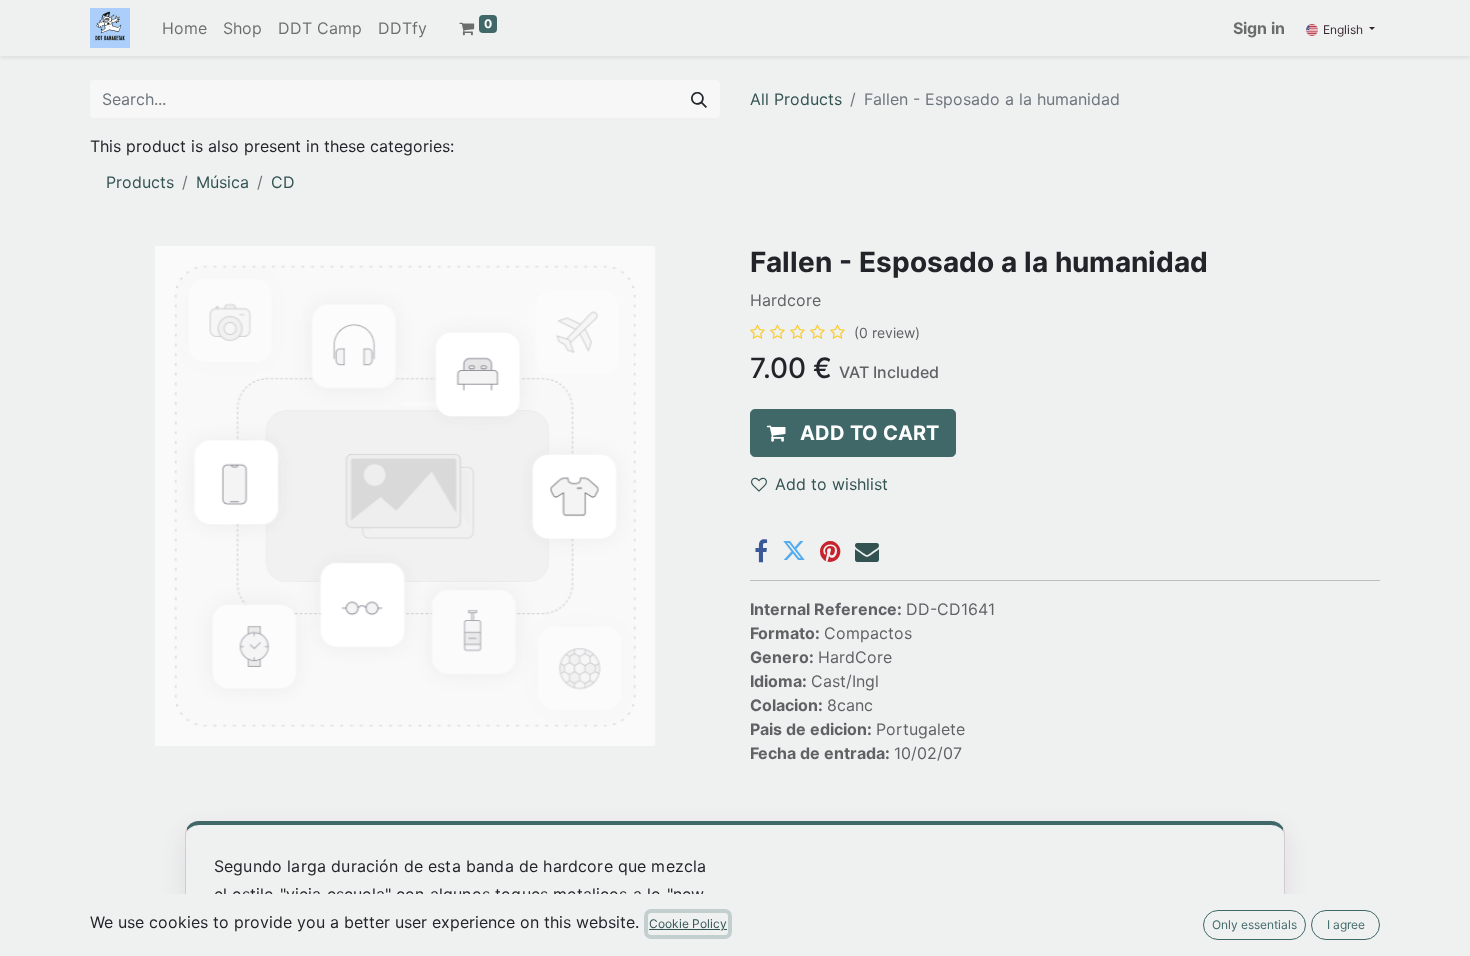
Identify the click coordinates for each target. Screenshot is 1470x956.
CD (283, 182)
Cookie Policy (688, 923)
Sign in (1259, 28)
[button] (853, 433)
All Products (796, 99)
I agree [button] (1346, 924)
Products (140, 182)
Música (222, 182)
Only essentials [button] (1254, 924)
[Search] (699, 99)
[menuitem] (184, 28)
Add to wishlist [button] (831, 484)
